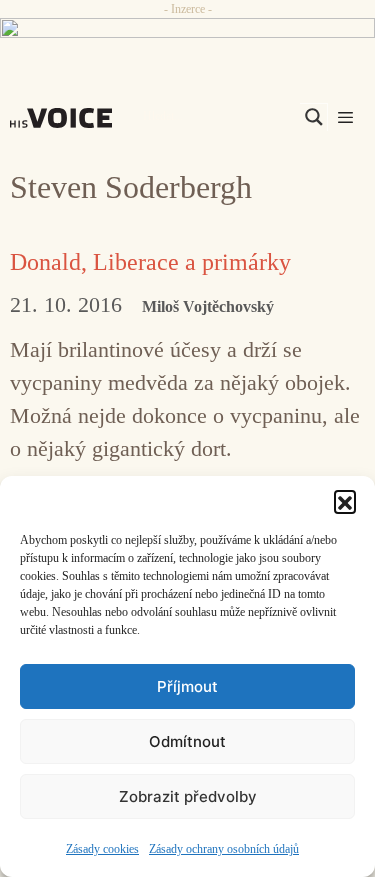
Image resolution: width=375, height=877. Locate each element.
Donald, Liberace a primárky (150, 262)
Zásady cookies (102, 849)
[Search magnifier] (314, 117)
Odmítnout (187, 741)
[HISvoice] (66, 118)
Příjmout (187, 686)
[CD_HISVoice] (187, 35)
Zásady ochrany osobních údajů (224, 849)
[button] (345, 501)
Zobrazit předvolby (188, 796)
